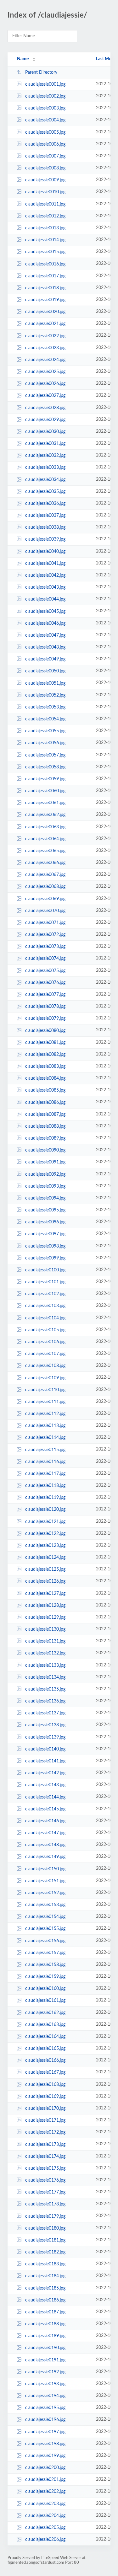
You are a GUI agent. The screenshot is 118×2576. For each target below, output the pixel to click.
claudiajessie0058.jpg (45, 767)
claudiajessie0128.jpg (45, 1606)
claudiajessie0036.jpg (45, 504)
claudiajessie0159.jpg (45, 1977)
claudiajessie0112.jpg (45, 1414)
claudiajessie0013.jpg (45, 228)
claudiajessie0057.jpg (45, 755)
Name (23, 59)
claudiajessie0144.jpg (45, 1797)
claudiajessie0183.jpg (45, 2264)
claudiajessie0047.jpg (45, 635)
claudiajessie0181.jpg (45, 2240)
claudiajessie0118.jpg (45, 1486)
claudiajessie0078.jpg (45, 1007)
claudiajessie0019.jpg (45, 300)
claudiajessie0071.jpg (45, 923)
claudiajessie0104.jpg (45, 1318)
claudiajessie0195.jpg (45, 2408)
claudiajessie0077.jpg (45, 995)
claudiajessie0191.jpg (45, 2360)
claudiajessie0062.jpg (45, 815)
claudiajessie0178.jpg (45, 2204)
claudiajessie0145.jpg (45, 1809)
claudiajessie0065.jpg (45, 851)
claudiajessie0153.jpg (45, 1905)
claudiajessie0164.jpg (45, 2037)
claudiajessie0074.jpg (45, 959)
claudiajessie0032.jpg (45, 456)
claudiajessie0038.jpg (45, 527)
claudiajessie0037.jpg (45, 516)
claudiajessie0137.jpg (45, 1713)
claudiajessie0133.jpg (45, 1665)
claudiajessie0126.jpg (45, 1581)
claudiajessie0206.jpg (45, 2540)
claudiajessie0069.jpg (45, 899)
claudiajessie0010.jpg (45, 192)
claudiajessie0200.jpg (45, 2468)
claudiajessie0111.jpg (45, 1402)
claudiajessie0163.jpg (45, 2025)
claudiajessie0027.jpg (45, 396)
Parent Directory (41, 72)
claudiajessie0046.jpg (45, 623)
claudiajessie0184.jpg (45, 2276)
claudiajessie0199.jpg (45, 2456)
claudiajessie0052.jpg (45, 695)
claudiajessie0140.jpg (45, 1749)
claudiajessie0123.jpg (45, 1546)
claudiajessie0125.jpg (45, 1569)
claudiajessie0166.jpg (45, 2060)
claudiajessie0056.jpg (45, 743)
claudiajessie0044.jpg (45, 599)
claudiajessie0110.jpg (45, 1390)
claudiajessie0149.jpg (45, 1857)
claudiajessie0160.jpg (45, 1989)
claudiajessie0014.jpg (45, 240)
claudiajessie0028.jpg (45, 408)
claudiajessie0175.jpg (45, 2168)
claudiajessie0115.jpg (45, 1450)
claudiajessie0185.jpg (45, 2288)
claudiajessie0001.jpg (45, 84)
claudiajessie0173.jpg (45, 2144)
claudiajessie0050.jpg (45, 671)
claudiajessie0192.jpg (45, 2372)
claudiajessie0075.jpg (45, 971)
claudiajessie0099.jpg (45, 1258)
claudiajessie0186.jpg (45, 2300)
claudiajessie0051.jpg (45, 683)
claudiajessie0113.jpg (45, 1426)
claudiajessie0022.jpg (45, 336)
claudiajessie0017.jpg (45, 276)
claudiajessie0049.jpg (45, 659)
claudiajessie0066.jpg (45, 863)
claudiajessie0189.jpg (45, 2336)
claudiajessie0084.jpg (45, 1078)
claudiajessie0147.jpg (45, 1833)
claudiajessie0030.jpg (45, 432)
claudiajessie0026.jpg (45, 384)
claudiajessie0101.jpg (45, 1282)
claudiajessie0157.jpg (45, 1953)
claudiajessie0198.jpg (45, 2444)
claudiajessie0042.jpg (45, 575)
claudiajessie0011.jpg (45, 204)
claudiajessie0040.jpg (45, 552)
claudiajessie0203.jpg (45, 2504)
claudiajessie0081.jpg (45, 1043)
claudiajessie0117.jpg (45, 1474)
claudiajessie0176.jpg (45, 2180)
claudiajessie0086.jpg (45, 1102)
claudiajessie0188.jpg (45, 2324)
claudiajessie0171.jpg (45, 2120)
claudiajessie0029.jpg (45, 420)
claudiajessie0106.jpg (45, 1342)
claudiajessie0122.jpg (45, 1534)
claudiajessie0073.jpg (45, 947)
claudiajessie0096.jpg (45, 1222)
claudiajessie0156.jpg (45, 1941)
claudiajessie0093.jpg (45, 1186)
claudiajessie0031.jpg (45, 444)
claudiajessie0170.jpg (45, 2108)
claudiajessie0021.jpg (45, 324)
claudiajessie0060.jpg (45, 791)
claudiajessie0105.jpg (45, 1330)
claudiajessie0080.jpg (45, 1030)
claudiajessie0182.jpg (45, 2252)
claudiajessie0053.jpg (45, 707)
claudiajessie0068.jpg (45, 887)
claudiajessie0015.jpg (45, 252)
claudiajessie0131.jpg (45, 1641)
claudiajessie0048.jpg (45, 647)
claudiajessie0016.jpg (45, 264)
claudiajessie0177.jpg (45, 2192)
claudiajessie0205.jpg (45, 2528)
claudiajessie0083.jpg (45, 1066)
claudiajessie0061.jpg (45, 803)
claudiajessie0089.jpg (45, 1138)
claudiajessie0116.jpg (45, 1462)
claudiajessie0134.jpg (45, 1677)
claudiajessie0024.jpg (45, 360)
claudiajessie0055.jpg (45, 731)
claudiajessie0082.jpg (45, 1055)
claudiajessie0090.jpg (45, 1150)
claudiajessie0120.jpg (45, 1510)
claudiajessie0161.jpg (45, 2001)
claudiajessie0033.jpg (45, 468)
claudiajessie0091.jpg (45, 1162)
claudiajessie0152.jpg (45, 1893)
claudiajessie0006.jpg (45, 144)
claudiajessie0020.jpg (45, 312)
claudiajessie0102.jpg (45, 1294)
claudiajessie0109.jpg (45, 1378)
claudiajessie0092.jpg (45, 1174)
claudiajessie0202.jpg (45, 2492)
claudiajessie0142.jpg (45, 1773)
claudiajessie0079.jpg (45, 1018)
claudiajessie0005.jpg (45, 132)
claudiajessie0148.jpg (45, 1845)
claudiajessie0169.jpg (45, 2097)
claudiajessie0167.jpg (45, 2072)
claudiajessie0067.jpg (45, 875)
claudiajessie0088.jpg (45, 1126)
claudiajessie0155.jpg (45, 1929)
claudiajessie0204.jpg (45, 2516)
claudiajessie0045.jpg (45, 611)
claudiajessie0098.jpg (45, 1246)
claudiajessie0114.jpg (45, 1438)
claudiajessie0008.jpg (45, 168)
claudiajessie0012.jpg (45, 216)
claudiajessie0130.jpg (45, 1629)
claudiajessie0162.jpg (45, 2013)
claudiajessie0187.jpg (45, 2312)
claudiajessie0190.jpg (45, 2348)
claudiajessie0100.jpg (45, 1270)
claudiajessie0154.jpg (45, 1917)
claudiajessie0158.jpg (45, 1965)
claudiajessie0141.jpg (45, 1761)
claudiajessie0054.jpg (45, 719)
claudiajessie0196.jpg (45, 2420)
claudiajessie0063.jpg (45, 827)
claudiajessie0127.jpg (45, 1593)
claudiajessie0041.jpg (45, 564)
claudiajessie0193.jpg (45, 2384)
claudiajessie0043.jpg (45, 587)
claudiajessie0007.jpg (45, 156)
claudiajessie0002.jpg (45, 96)
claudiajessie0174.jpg (45, 2156)
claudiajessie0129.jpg (45, 1617)
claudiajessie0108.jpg (45, 1366)
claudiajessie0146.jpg (45, 1821)
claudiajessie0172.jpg (45, 2132)
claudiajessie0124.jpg (45, 1558)
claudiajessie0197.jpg (45, 2432)
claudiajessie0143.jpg (45, 1785)
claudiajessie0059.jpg (45, 779)
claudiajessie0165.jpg (45, 2049)
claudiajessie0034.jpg (45, 480)
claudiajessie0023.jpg (45, 348)
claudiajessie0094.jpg (45, 1198)
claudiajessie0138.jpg (45, 1725)
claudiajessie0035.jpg (45, 492)
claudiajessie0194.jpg (45, 2396)
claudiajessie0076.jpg (45, 983)
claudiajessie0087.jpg (45, 1114)
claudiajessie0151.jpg (45, 1881)
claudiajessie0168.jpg (45, 2085)
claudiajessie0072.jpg (45, 935)
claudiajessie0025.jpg (45, 372)
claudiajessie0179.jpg (45, 2216)
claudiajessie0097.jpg (45, 1234)
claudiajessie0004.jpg (45, 120)
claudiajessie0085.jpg (45, 1090)
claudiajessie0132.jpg (45, 1653)
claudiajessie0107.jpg (45, 1354)
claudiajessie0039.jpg (45, 539)
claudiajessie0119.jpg (45, 1498)
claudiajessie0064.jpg (45, 839)
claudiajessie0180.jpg (45, 2228)
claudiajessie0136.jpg (45, 1701)
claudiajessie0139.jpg (45, 1737)
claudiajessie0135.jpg (45, 1689)
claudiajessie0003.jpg (45, 108)
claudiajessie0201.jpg (45, 2480)
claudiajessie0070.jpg (45, 911)
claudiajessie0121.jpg (45, 1521)
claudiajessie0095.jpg (45, 1210)
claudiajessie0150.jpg (45, 1869)
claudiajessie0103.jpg (45, 1306)
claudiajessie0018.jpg (45, 288)
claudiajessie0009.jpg (45, 180)
